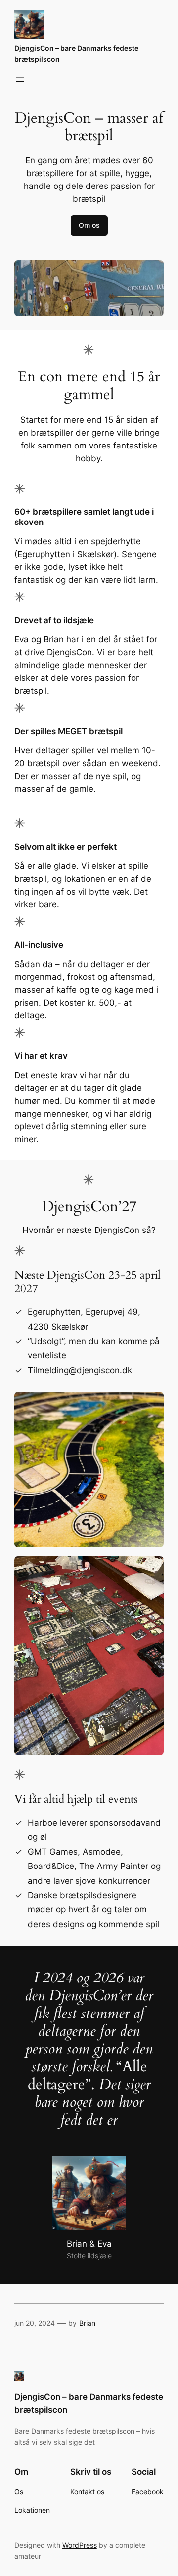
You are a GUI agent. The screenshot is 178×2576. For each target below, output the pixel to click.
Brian (87, 2323)
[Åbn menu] (20, 80)
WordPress (80, 2545)
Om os (89, 225)
